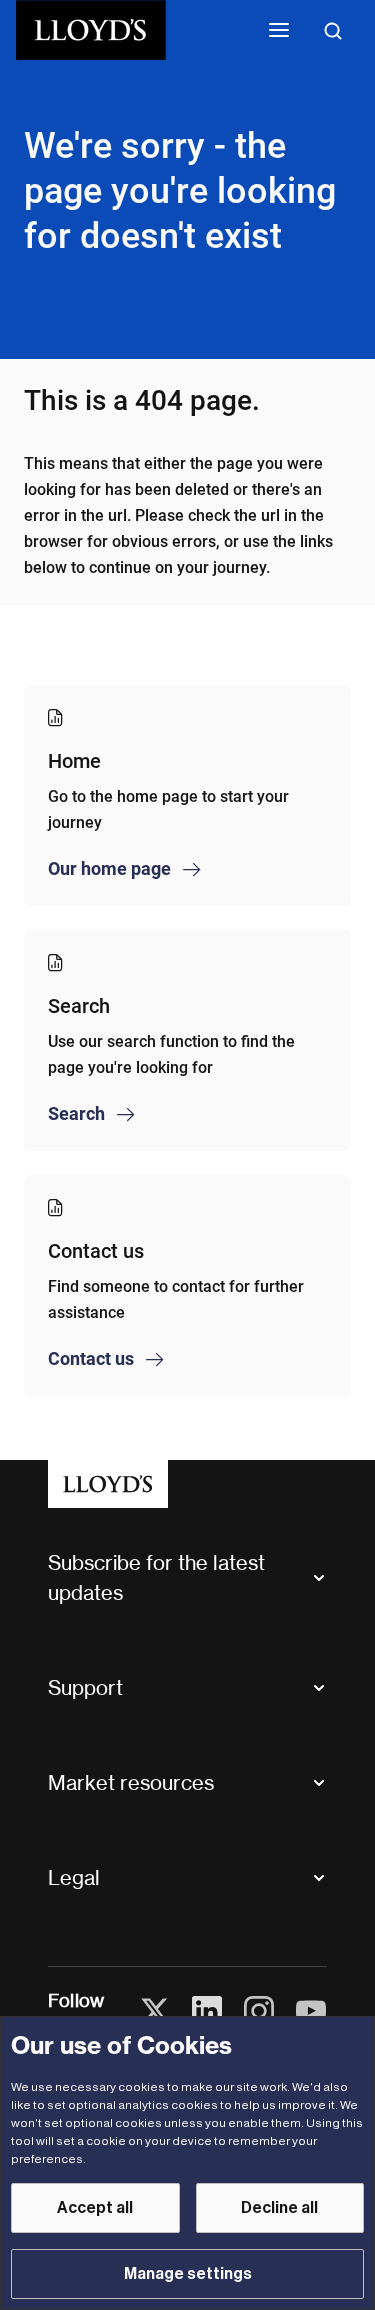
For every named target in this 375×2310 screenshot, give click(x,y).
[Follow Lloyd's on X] (155, 2011)
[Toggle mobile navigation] (279, 30)
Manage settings (188, 2274)
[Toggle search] (333, 30)
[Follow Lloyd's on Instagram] (259, 2011)
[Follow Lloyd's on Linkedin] (207, 2011)
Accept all (95, 2208)
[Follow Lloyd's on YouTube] (311, 2011)
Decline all (279, 2208)
